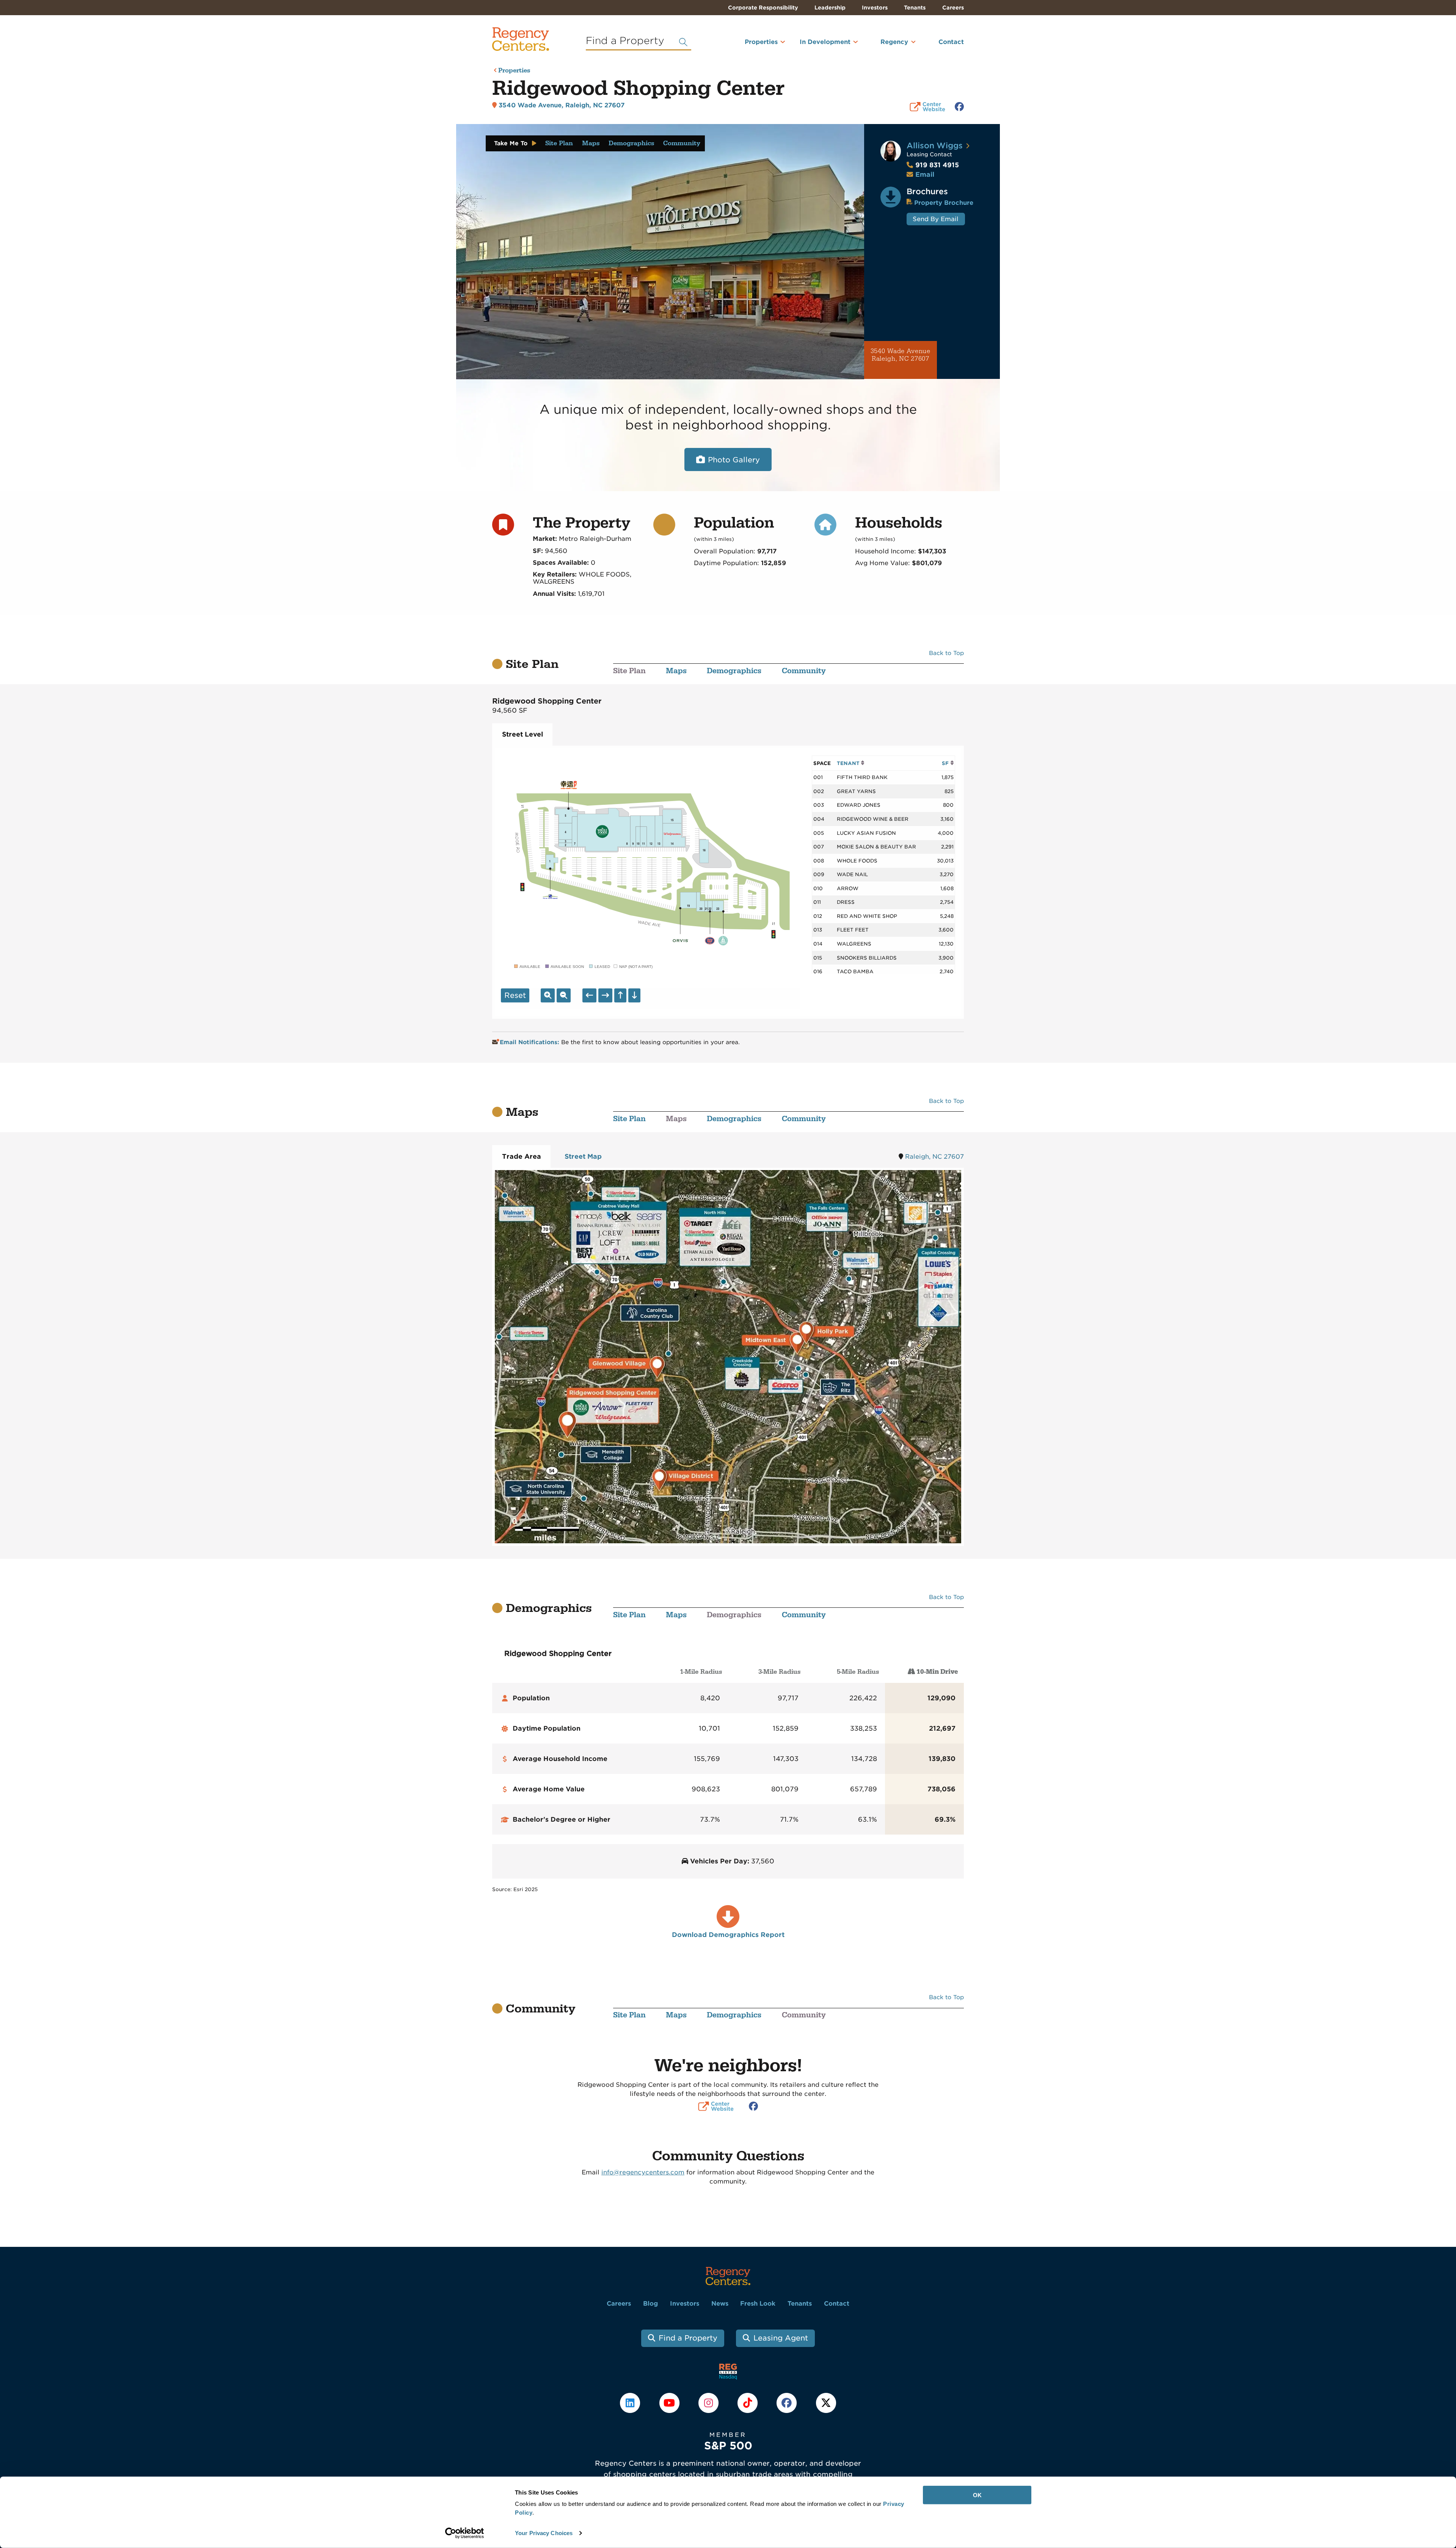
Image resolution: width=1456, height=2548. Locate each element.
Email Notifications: (530, 1042)
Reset (515, 995)
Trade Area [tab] (522, 1156)
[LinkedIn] (631, 2403)
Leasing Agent (781, 2338)
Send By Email (936, 219)
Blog (650, 2304)
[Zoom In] (548, 995)
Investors (875, 8)
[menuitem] (751, 45)
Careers (953, 8)
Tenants (915, 8)
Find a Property (688, 2338)
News (720, 2304)
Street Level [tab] (522, 734)
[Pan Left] (589, 995)
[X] (826, 2403)
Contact (951, 42)
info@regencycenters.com (643, 2172)
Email (925, 174)
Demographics (631, 143)
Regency (894, 42)
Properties (761, 42)
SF (946, 763)
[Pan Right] (605, 995)
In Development (825, 42)
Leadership (830, 8)
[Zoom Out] (564, 995)
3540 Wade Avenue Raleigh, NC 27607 (901, 355)
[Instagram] (709, 2403)
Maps (591, 143)
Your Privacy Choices (544, 2533)
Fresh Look (758, 2304)
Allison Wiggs (935, 145)
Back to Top (946, 653)
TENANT (849, 763)
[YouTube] (670, 2403)
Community (682, 143)
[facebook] (788, 2403)
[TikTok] (749, 2403)
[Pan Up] (620, 995)
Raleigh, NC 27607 (934, 1157)
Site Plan (559, 143)
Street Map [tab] (583, 1156)
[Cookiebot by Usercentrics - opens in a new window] (465, 2533)
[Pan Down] (634, 995)
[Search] (683, 42)
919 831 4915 (933, 165)
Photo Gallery (734, 460)
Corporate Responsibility (763, 8)
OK (977, 2495)
